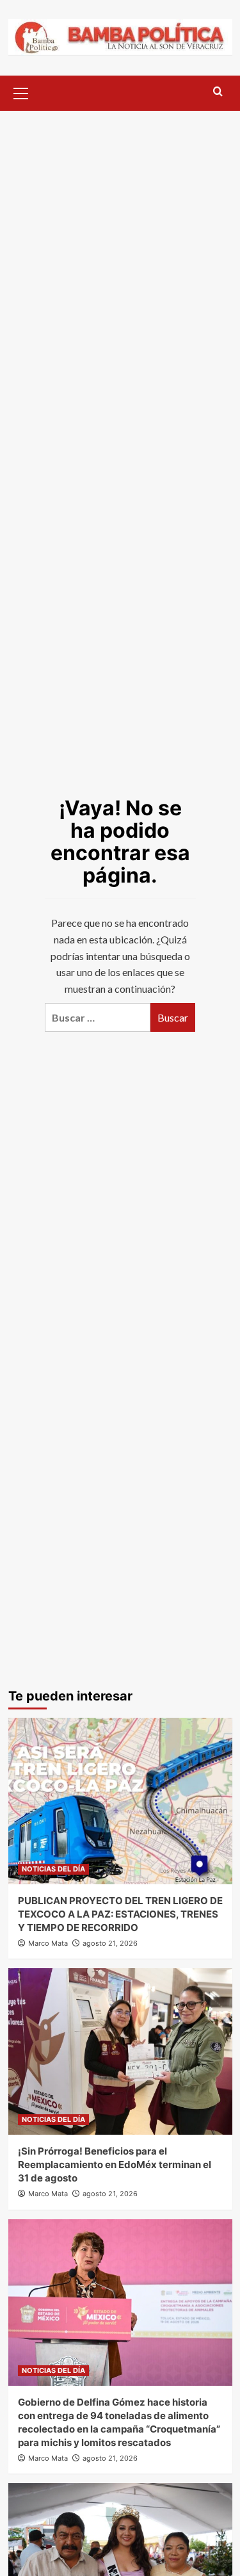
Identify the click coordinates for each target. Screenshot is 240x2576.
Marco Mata (48, 1943)
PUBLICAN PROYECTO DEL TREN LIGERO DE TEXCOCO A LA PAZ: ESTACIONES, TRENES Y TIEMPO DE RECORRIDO (120, 1914)
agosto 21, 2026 (110, 1943)
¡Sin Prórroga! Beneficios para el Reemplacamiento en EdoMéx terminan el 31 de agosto (115, 2164)
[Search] (218, 92)
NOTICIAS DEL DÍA (53, 1869)
